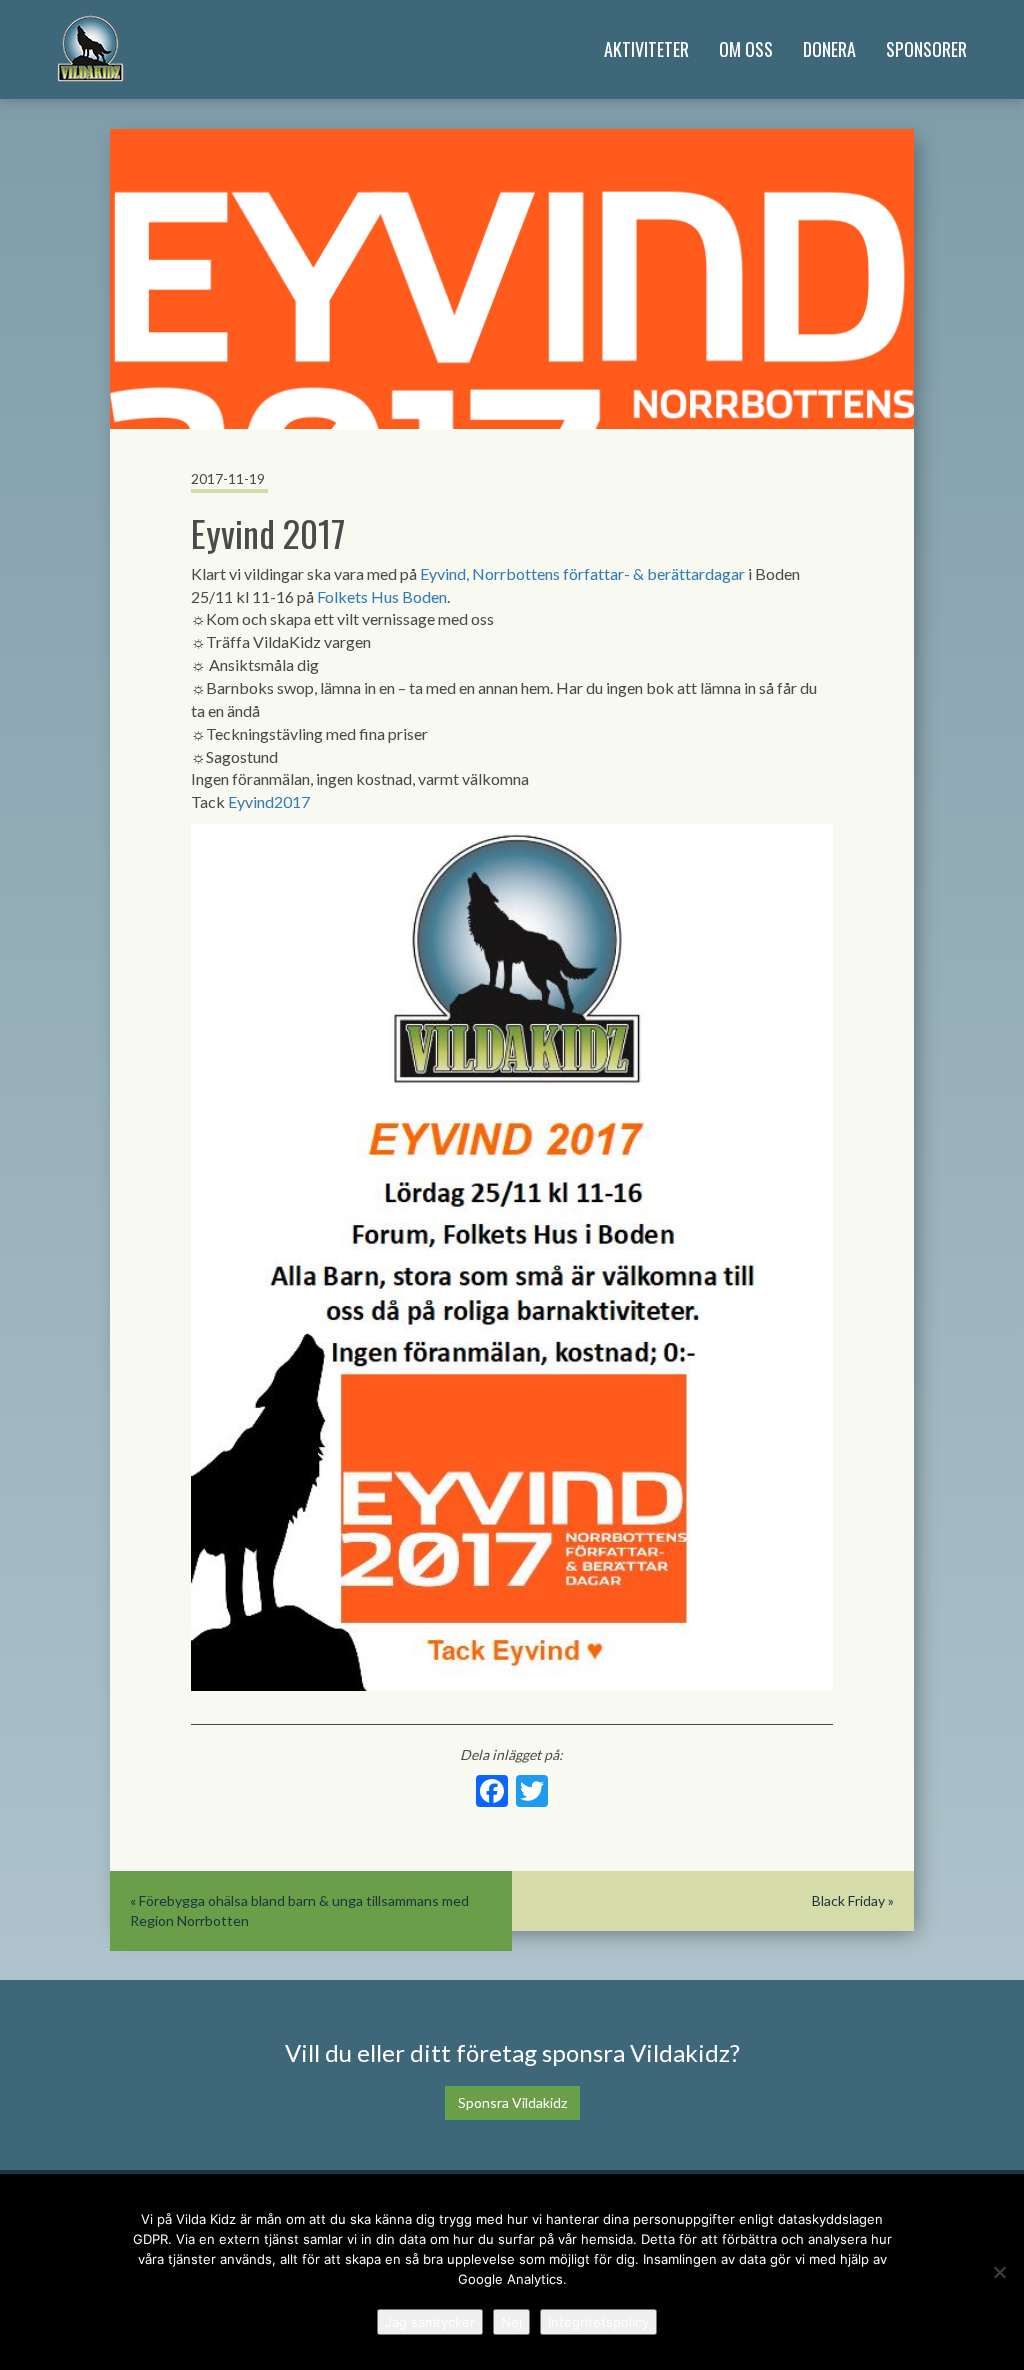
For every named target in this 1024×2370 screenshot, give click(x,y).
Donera (829, 49)
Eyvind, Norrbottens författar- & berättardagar (582, 573)
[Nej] (999, 2272)
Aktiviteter (646, 49)
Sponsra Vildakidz (512, 2102)
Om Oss (746, 49)
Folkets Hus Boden (382, 596)
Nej (511, 2322)
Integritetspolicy (598, 2322)
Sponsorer (926, 49)
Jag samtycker (430, 2322)
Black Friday (848, 1900)
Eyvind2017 (269, 801)
